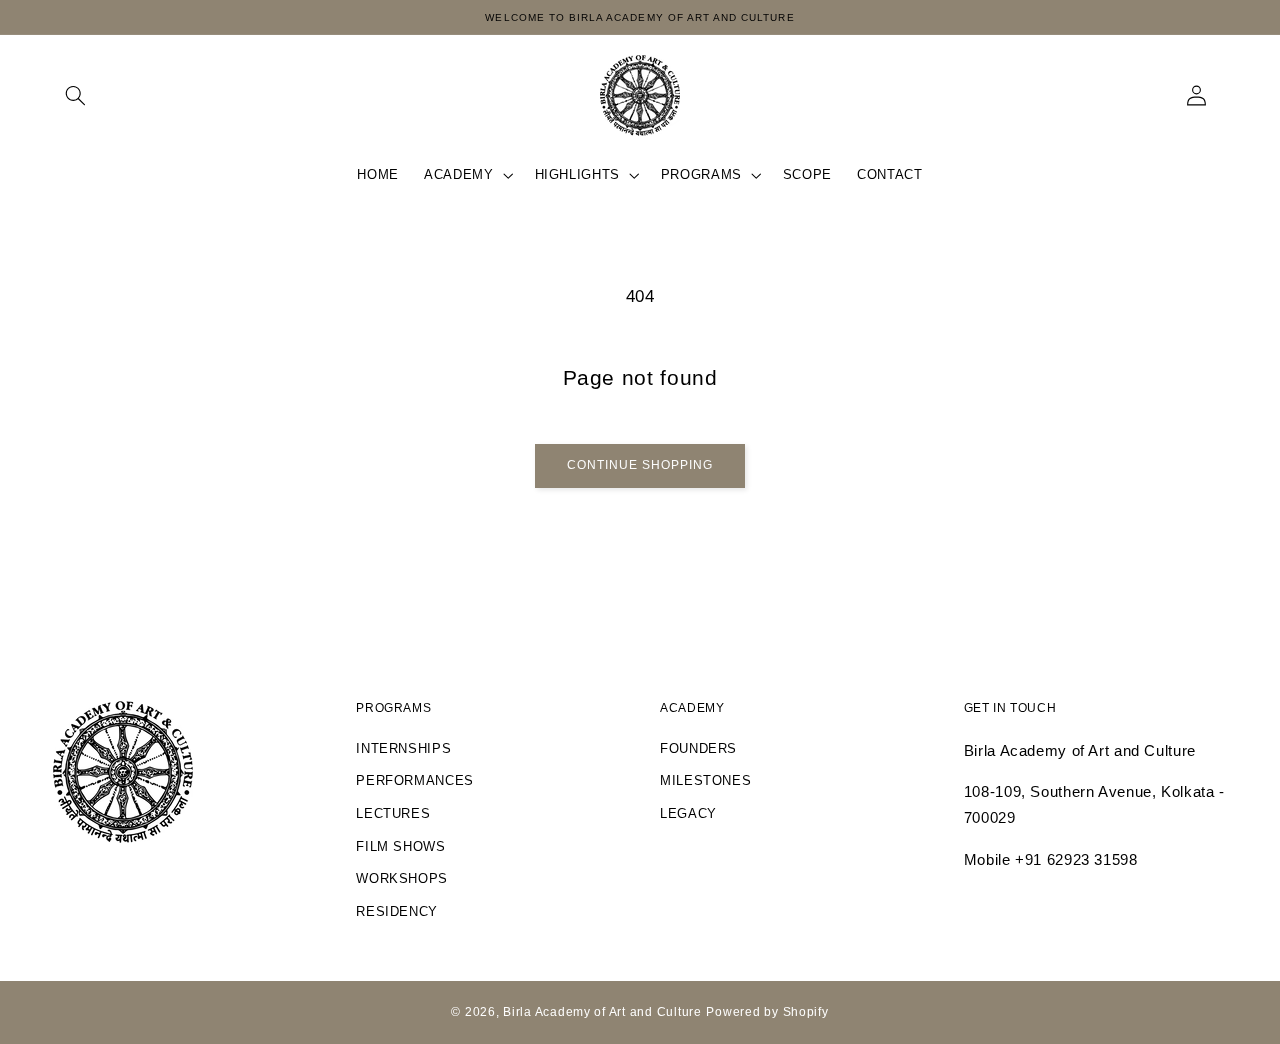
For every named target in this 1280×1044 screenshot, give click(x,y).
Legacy (688, 814)
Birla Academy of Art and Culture (602, 1012)
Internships (403, 749)
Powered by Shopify (767, 1012)
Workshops (402, 879)
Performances (415, 781)
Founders (698, 749)
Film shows (400, 847)
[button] (76, 95)
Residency (397, 912)
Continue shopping (640, 465)
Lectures (393, 814)
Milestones (705, 781)
